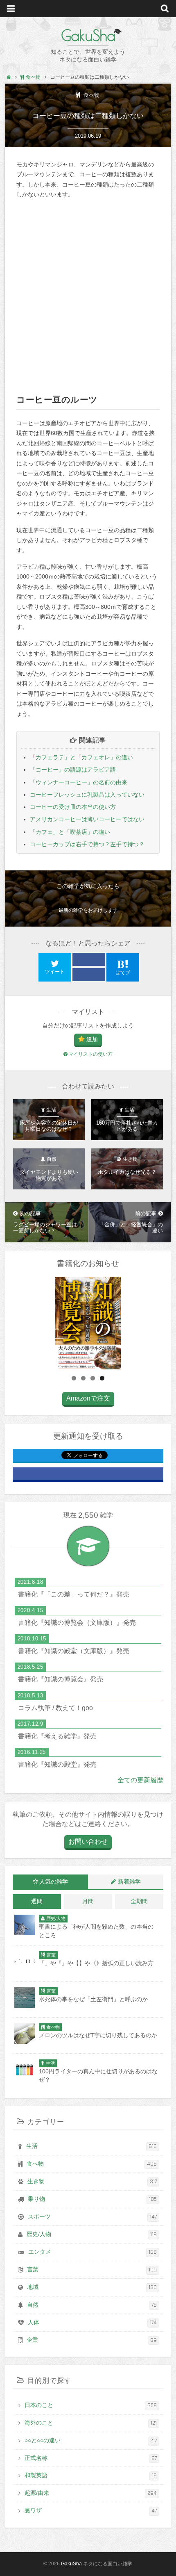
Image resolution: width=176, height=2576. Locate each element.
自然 (92, 2305)
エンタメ (93, 2252)
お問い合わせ (88, 1841)
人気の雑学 (54, 1881)
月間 (88, 1901)
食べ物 (91, 95)
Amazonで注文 (88, 1398)
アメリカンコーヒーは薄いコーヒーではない (87, 819)
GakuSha (88, 35)
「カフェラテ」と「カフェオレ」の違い (81, 757)
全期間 (139, 1901)
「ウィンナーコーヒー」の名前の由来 (79, 782)
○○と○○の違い (91, 2441)
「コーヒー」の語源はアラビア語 (73, 770)
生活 (92, 2146)
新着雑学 (129, 1881)
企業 (92, 2340)
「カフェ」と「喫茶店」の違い (70, 832)
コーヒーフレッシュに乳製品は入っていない (87, 795)
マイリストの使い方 (90, 1054)
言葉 (92, 2270)
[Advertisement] (88, 296)
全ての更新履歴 (140, 1780)
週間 (37, 1901)
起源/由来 (91, 2493)
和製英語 (91, 2476)
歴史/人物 (92, 2234)
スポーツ (93, 2217)
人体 (93, 2323)
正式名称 (91, 2458)
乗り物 (93, 2199)
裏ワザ (91, 2511)
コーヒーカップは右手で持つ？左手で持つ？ (87, 844)
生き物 (92, 2182)
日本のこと (91, 2405)
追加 (92, 1039)
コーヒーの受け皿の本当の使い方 (73, 807)
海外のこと (91, 2423)
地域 (92, 2287)
